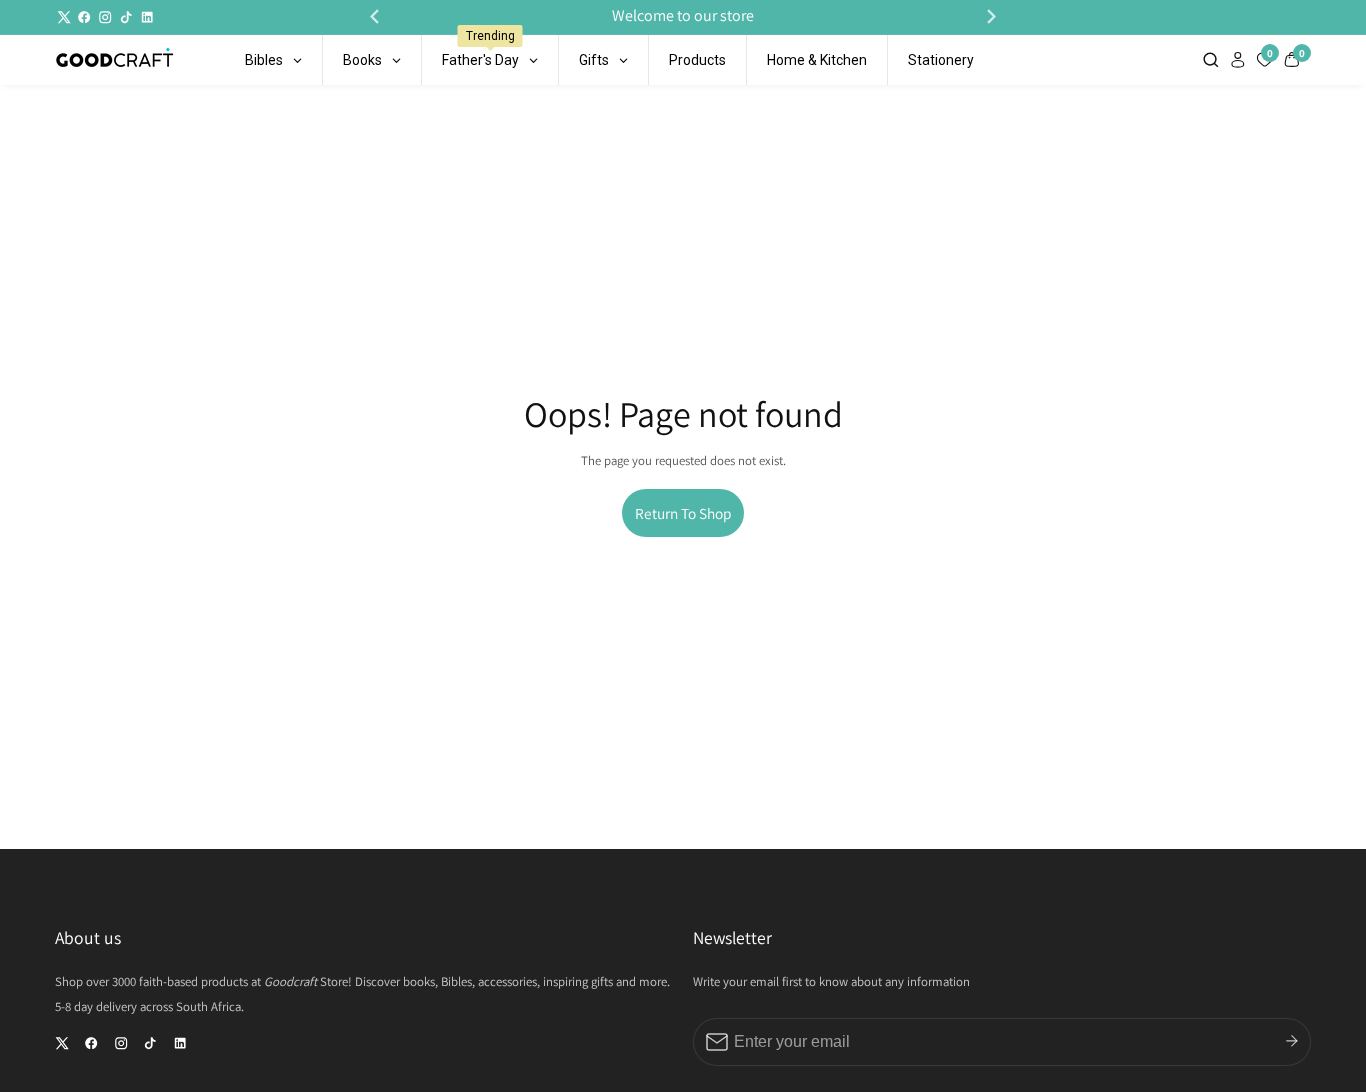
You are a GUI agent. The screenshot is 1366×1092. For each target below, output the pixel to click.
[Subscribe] (1292, 1042)
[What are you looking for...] (1213, 59)
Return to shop (683, 513)
